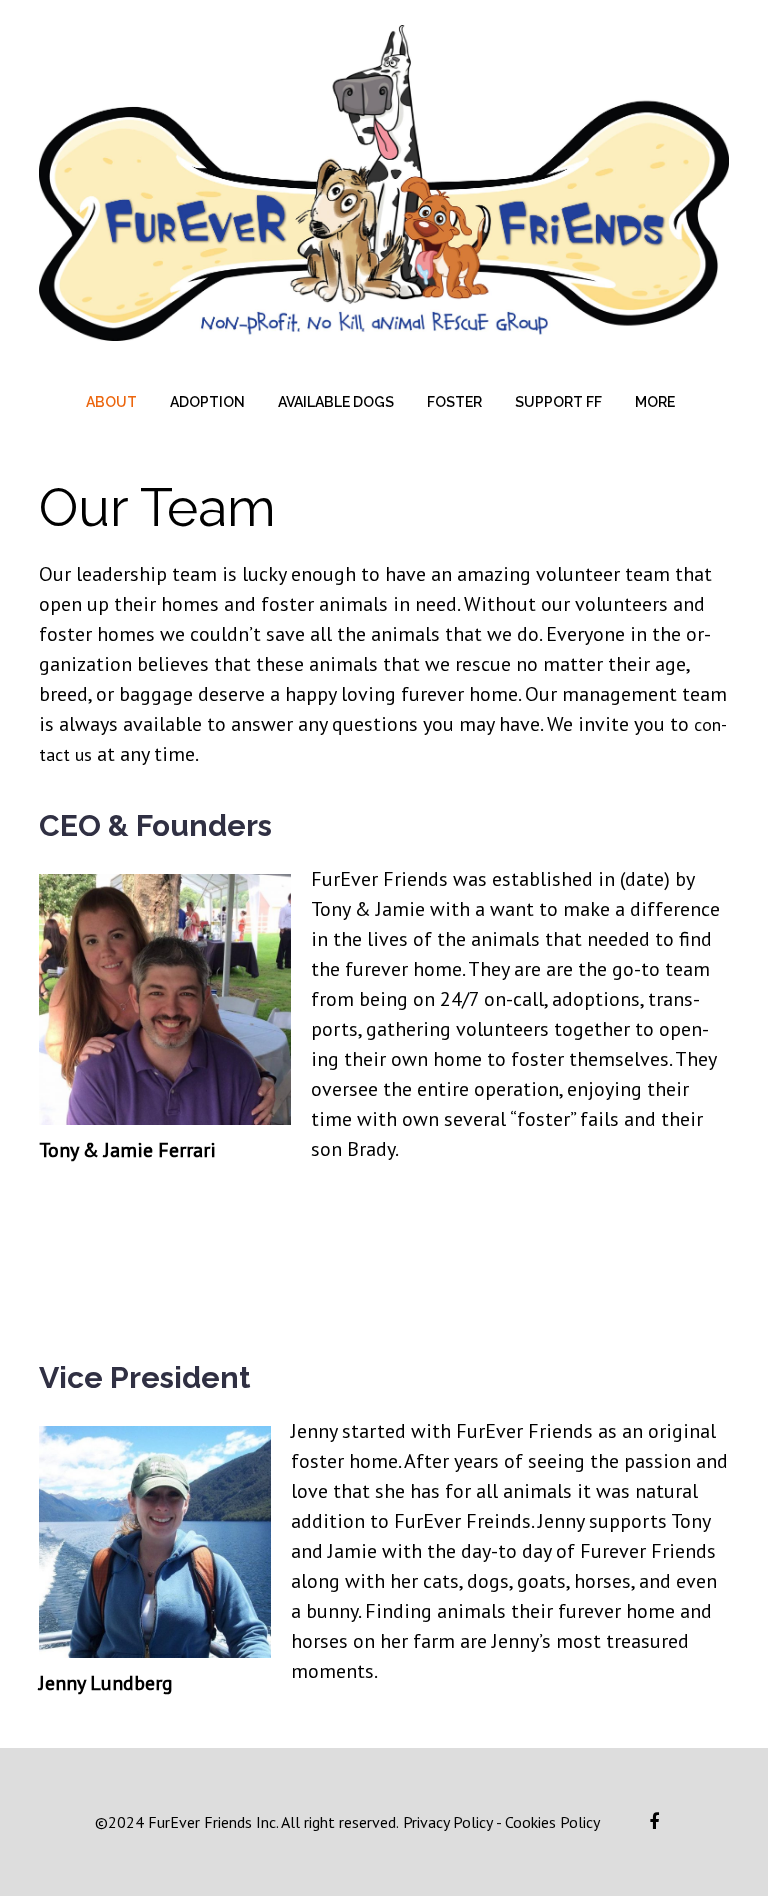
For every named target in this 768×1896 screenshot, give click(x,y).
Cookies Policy (552, 1822)
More (655, 402)
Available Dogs (336, 402)
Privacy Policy (446, 1822)
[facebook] (654, 1822)
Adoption (207, 402)
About (111, 402)
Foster (454, 402)
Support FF (558, 402)
